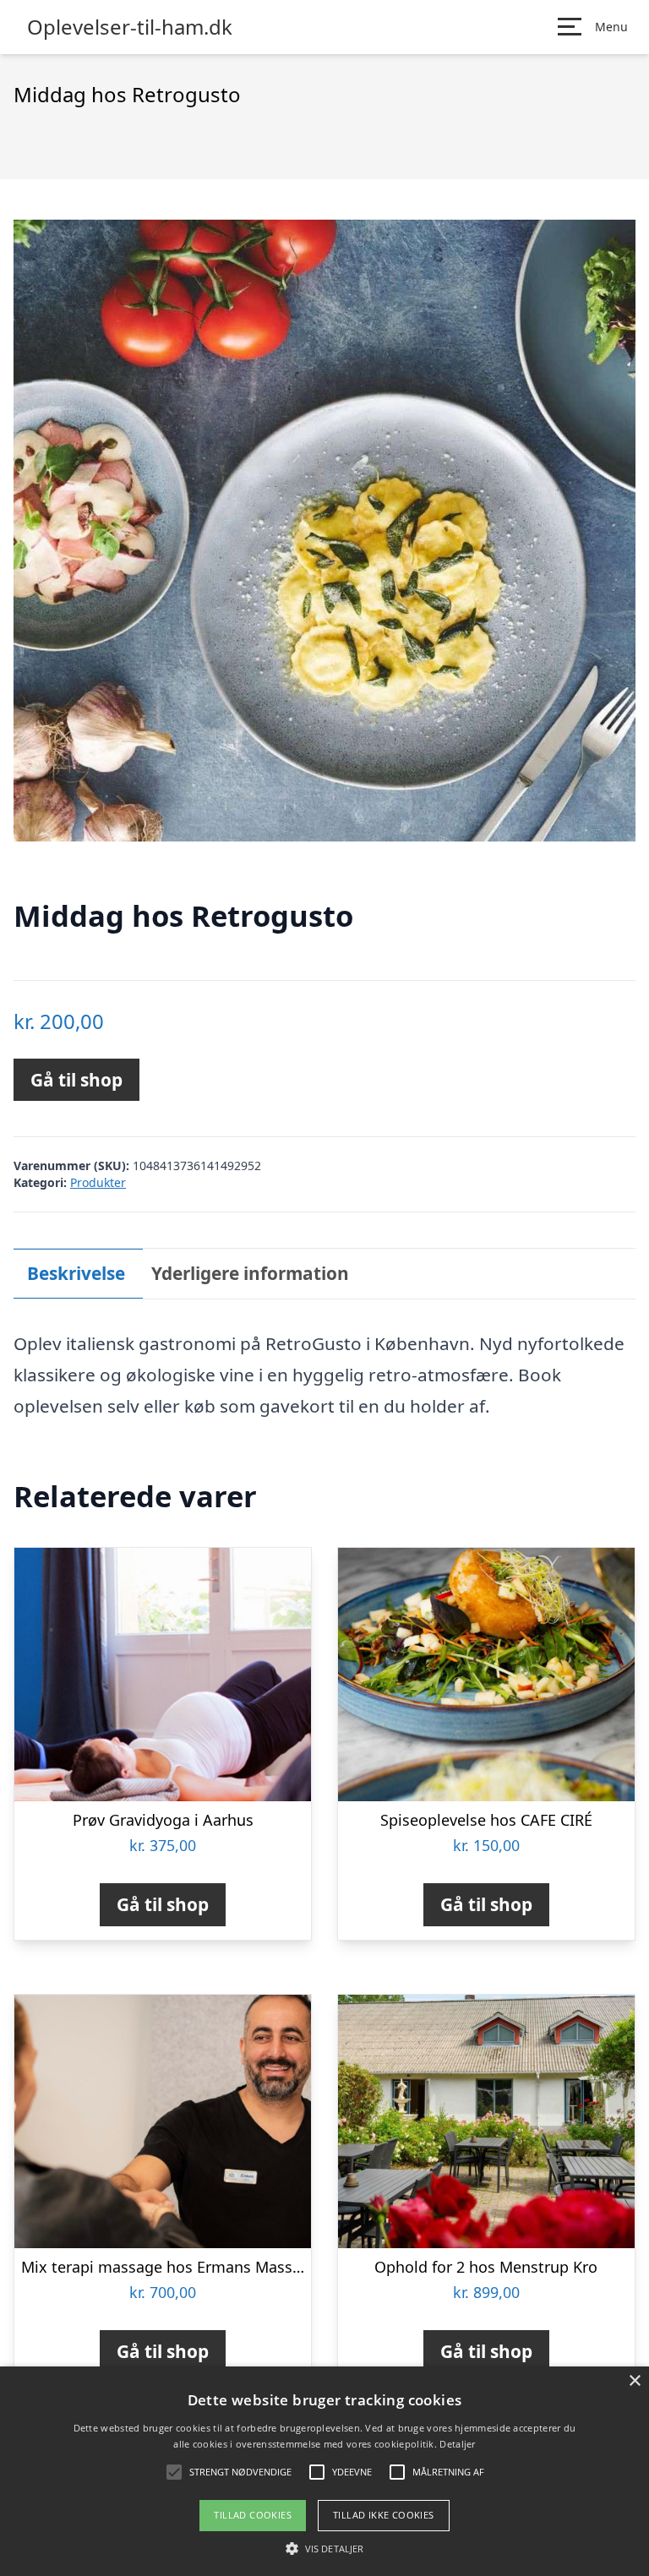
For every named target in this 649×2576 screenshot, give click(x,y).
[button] (324, 2548)
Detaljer (457, 2444)
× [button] (634, 2381)
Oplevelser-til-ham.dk (130, 27)
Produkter (98, 1182)
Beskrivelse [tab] (76, 1273)
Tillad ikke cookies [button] (384, 2515)
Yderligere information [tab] (250, 1273)
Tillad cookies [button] (253, 2515)
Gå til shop (76, 1080)
